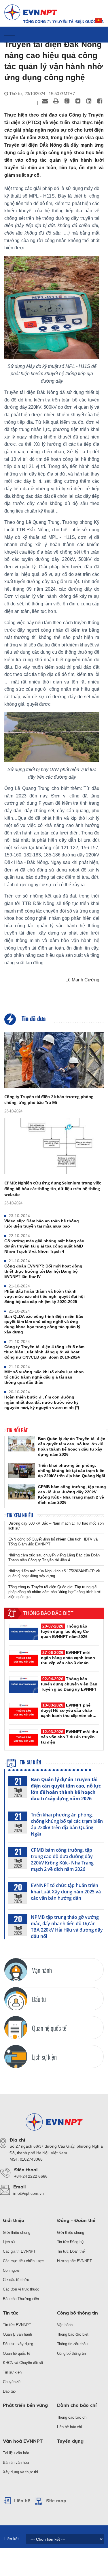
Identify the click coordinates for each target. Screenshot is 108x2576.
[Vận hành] (16, 1970)
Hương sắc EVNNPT (74, 2261)
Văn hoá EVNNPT (23, 2441)
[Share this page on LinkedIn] (89, 101)
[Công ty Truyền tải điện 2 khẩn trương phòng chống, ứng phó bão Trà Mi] (54, 1060)
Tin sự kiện (30, 1762)
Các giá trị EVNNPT (19, 2251)
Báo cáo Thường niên (21, 2299)
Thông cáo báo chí (72, 2417)
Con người (12, 2270)
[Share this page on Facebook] (100, 101)
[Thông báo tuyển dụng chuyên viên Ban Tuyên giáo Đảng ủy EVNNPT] (24, 1685)
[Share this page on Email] (45, 101)
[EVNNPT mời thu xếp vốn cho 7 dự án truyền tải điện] (24, 1737)
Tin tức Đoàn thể (71, 2251)
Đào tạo (9, 2391)
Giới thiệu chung (16, 2233)
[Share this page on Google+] (67, 101)
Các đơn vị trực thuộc (21, 2289)
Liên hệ (22, 2501)
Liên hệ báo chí (70, 2427)
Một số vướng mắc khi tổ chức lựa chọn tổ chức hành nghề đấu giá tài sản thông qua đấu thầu (44, 1377)
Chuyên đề (12, 2382)
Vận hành (65, 2325)
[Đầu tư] (16, 1999)
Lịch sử (9, 2242)
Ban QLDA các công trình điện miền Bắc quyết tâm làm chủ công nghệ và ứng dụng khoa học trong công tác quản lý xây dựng (44, 1324)
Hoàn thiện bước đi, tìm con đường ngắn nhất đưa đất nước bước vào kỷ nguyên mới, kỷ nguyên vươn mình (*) (42, 1402)
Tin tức (11, 2313)
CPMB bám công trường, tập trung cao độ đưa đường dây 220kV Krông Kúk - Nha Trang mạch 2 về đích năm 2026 (62, 1860)
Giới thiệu (14, 2220)
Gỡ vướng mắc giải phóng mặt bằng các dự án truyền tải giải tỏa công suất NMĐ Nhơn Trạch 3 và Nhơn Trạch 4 (44, 1246)
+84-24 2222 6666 (31, 2176)
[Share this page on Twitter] (78, 101)
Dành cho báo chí (77, 2405)
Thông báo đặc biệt (73, 2334)
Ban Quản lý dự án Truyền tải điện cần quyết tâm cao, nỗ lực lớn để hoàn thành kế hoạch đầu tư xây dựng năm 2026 (66, 1789)
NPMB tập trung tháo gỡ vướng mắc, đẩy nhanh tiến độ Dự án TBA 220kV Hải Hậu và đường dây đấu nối (67, 1927)
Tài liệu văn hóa (16, 2453)
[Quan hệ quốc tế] (16, 2028)
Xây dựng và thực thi (20, 2472)
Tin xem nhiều (20, 1515)
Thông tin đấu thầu (72, 2344)
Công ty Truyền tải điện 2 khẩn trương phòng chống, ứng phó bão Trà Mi (49, 1100)
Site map (56, 2501)
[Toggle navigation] (10, 33)
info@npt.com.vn (29, 2193)
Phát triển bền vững (25, 2405)
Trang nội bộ (58, 21)
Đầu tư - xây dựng (18, 2344)
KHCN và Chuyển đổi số (23, 2363)
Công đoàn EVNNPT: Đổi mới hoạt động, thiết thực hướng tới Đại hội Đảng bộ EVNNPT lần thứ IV (44, 1271)
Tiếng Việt (99, 23)
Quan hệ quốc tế (17, 2353)
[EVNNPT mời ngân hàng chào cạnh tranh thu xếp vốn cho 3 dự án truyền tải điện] (24, 1658)
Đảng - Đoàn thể (76, 2220)
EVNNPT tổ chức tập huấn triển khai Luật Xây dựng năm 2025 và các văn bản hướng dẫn (66, 1892)
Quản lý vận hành (17, 2334)
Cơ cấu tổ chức (16, 2280)
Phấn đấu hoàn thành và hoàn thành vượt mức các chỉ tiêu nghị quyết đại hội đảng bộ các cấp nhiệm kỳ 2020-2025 (44, 1296)
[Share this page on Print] (56, 101)
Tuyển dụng (70, 2441)
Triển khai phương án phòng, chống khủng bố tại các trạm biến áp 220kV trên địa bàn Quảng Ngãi (67, 1824)
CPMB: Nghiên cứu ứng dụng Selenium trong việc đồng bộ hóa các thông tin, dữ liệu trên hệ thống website (53, 1189)
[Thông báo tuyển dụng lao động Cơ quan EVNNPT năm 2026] (24, 1632)
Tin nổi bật (17, 1430)
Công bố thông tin (77, 2313)
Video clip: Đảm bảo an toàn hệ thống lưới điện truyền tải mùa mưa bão (42, 1223)
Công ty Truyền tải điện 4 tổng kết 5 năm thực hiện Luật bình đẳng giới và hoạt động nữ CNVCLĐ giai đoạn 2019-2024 (44, 1352)
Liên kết (12, 2539)
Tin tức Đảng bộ (70, 2242)
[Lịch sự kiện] (16, 2057)
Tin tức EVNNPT (17, 2325)
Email (82, 21)
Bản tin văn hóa (16, 2462)
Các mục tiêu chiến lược (23, 2261)
